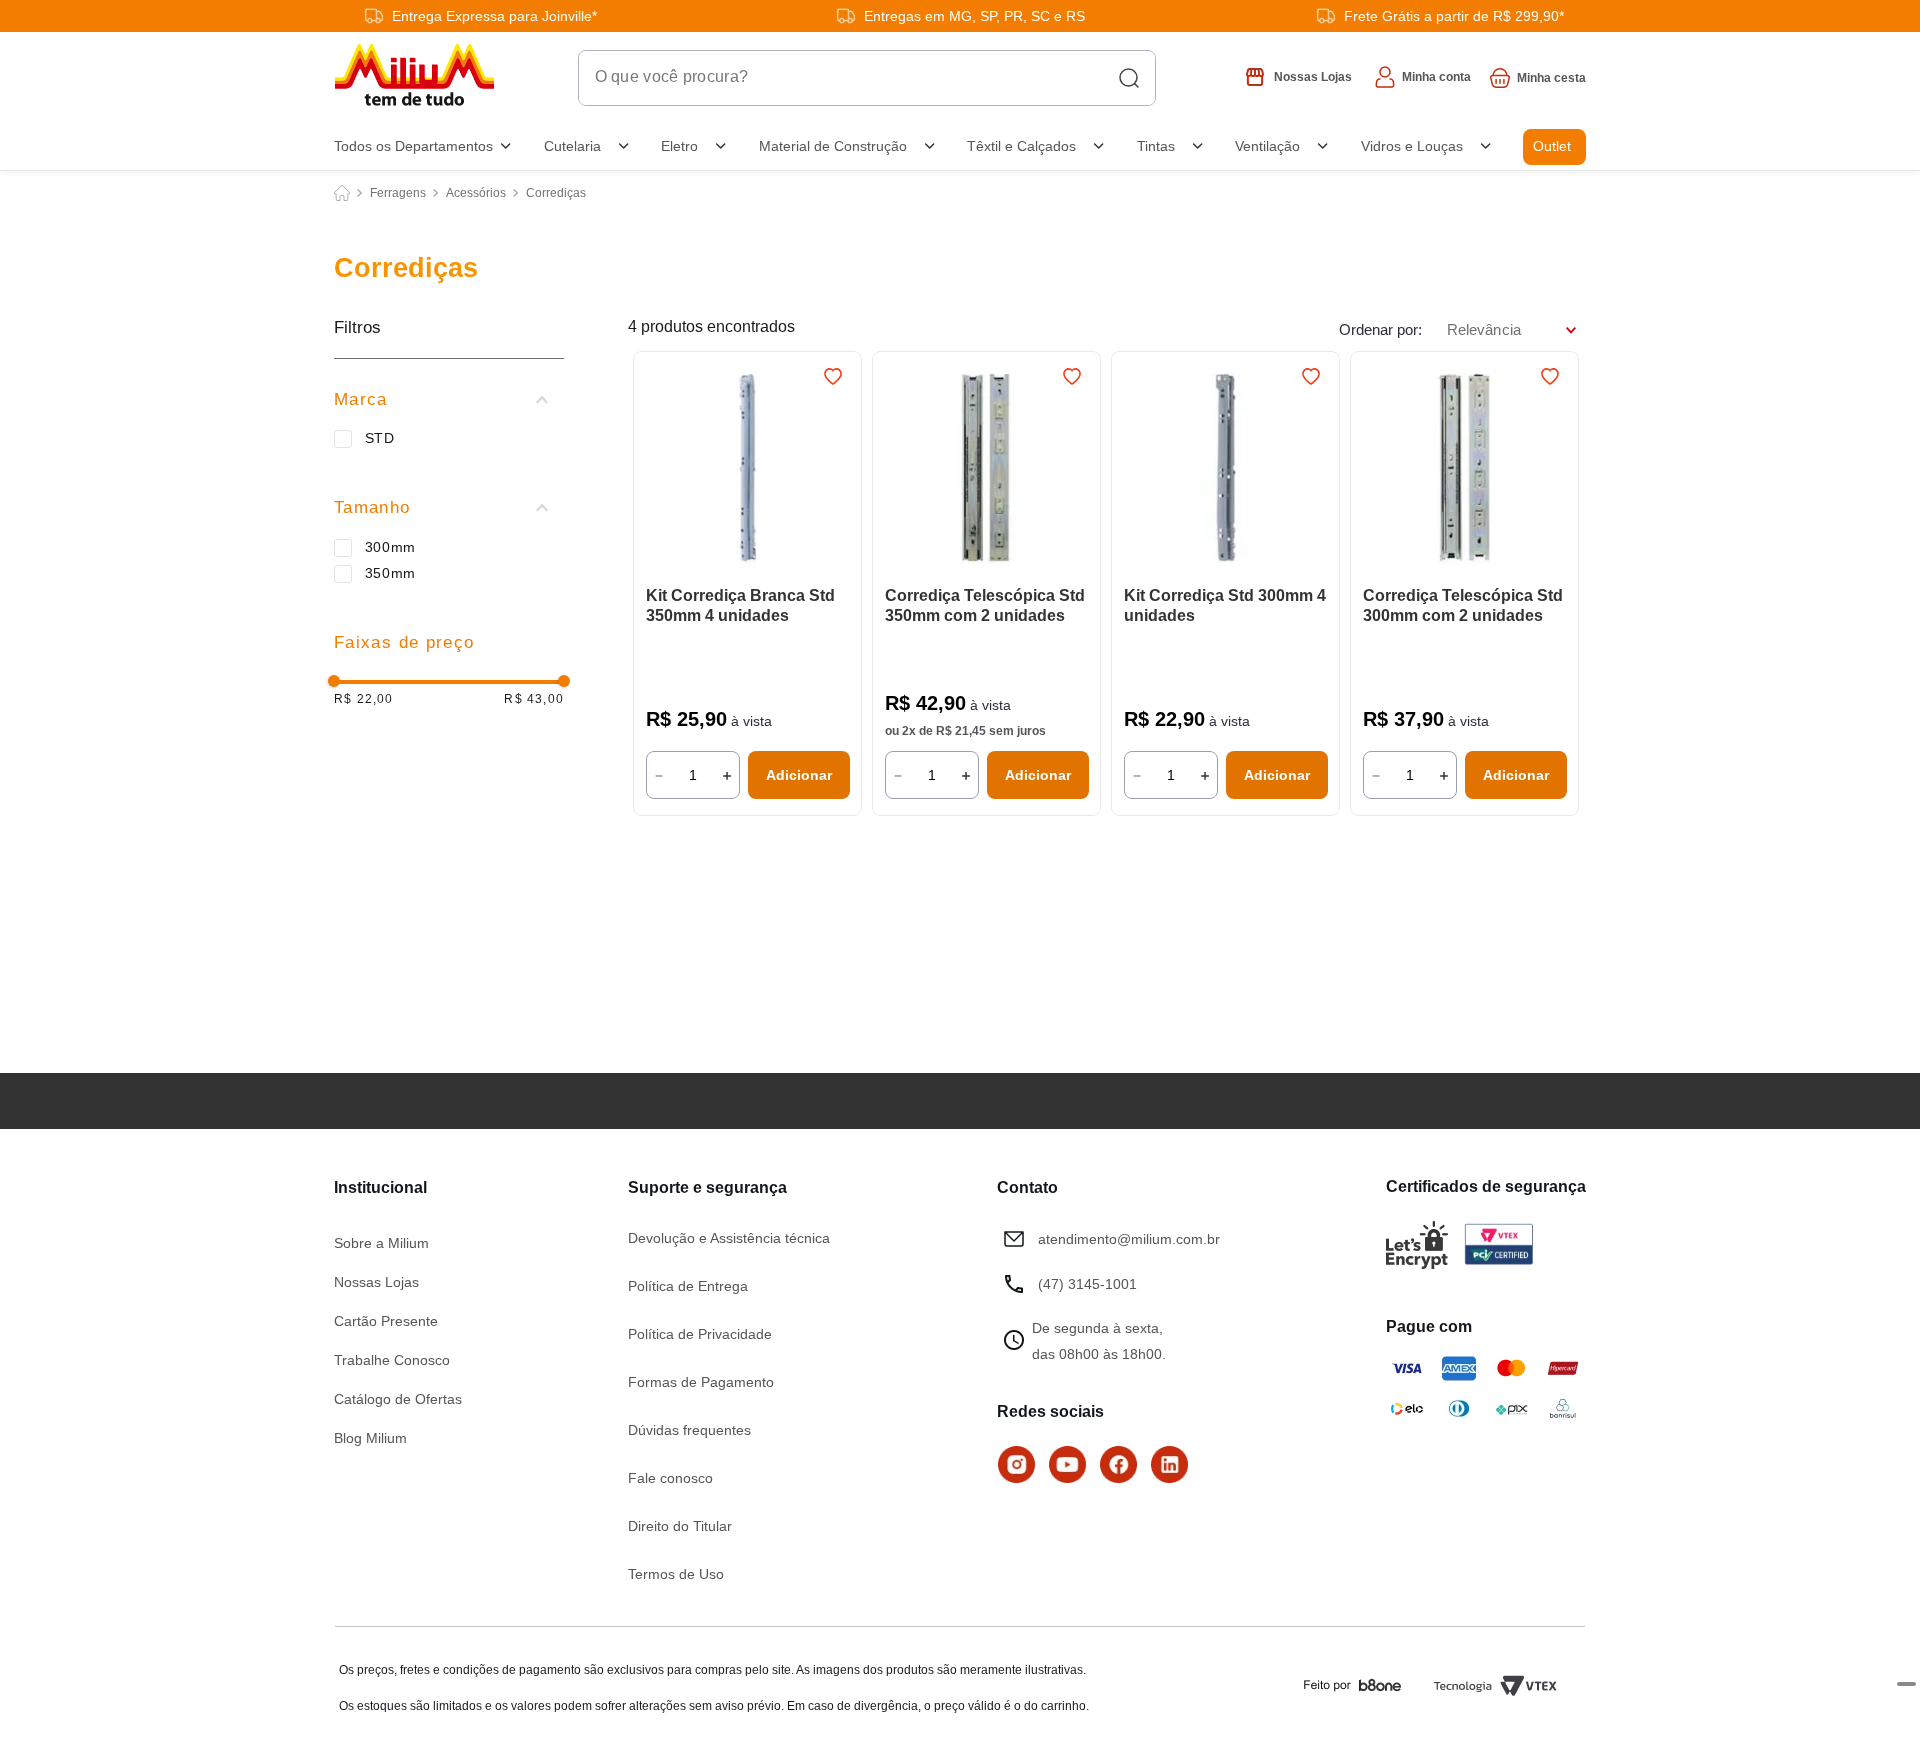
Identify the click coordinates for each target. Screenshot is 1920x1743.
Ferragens (398, 193)
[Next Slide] (837, 469)
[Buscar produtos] (1129, 78)
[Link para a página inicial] (342, 193)
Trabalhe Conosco (392, 1360)
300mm (390, 547)
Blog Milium (370, 1438)
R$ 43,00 (534, 699)
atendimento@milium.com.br (1129, 1239)
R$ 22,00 (364, 699)
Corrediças (556, 193)
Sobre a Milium (381, 1243)
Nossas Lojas (376, 1282)
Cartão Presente (386, 1321)
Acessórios (476, 193)
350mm (390, 573)
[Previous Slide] (658, 469)
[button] (449, 400)
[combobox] (867, 78)
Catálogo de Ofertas (398, 1399)
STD (380, 438)
